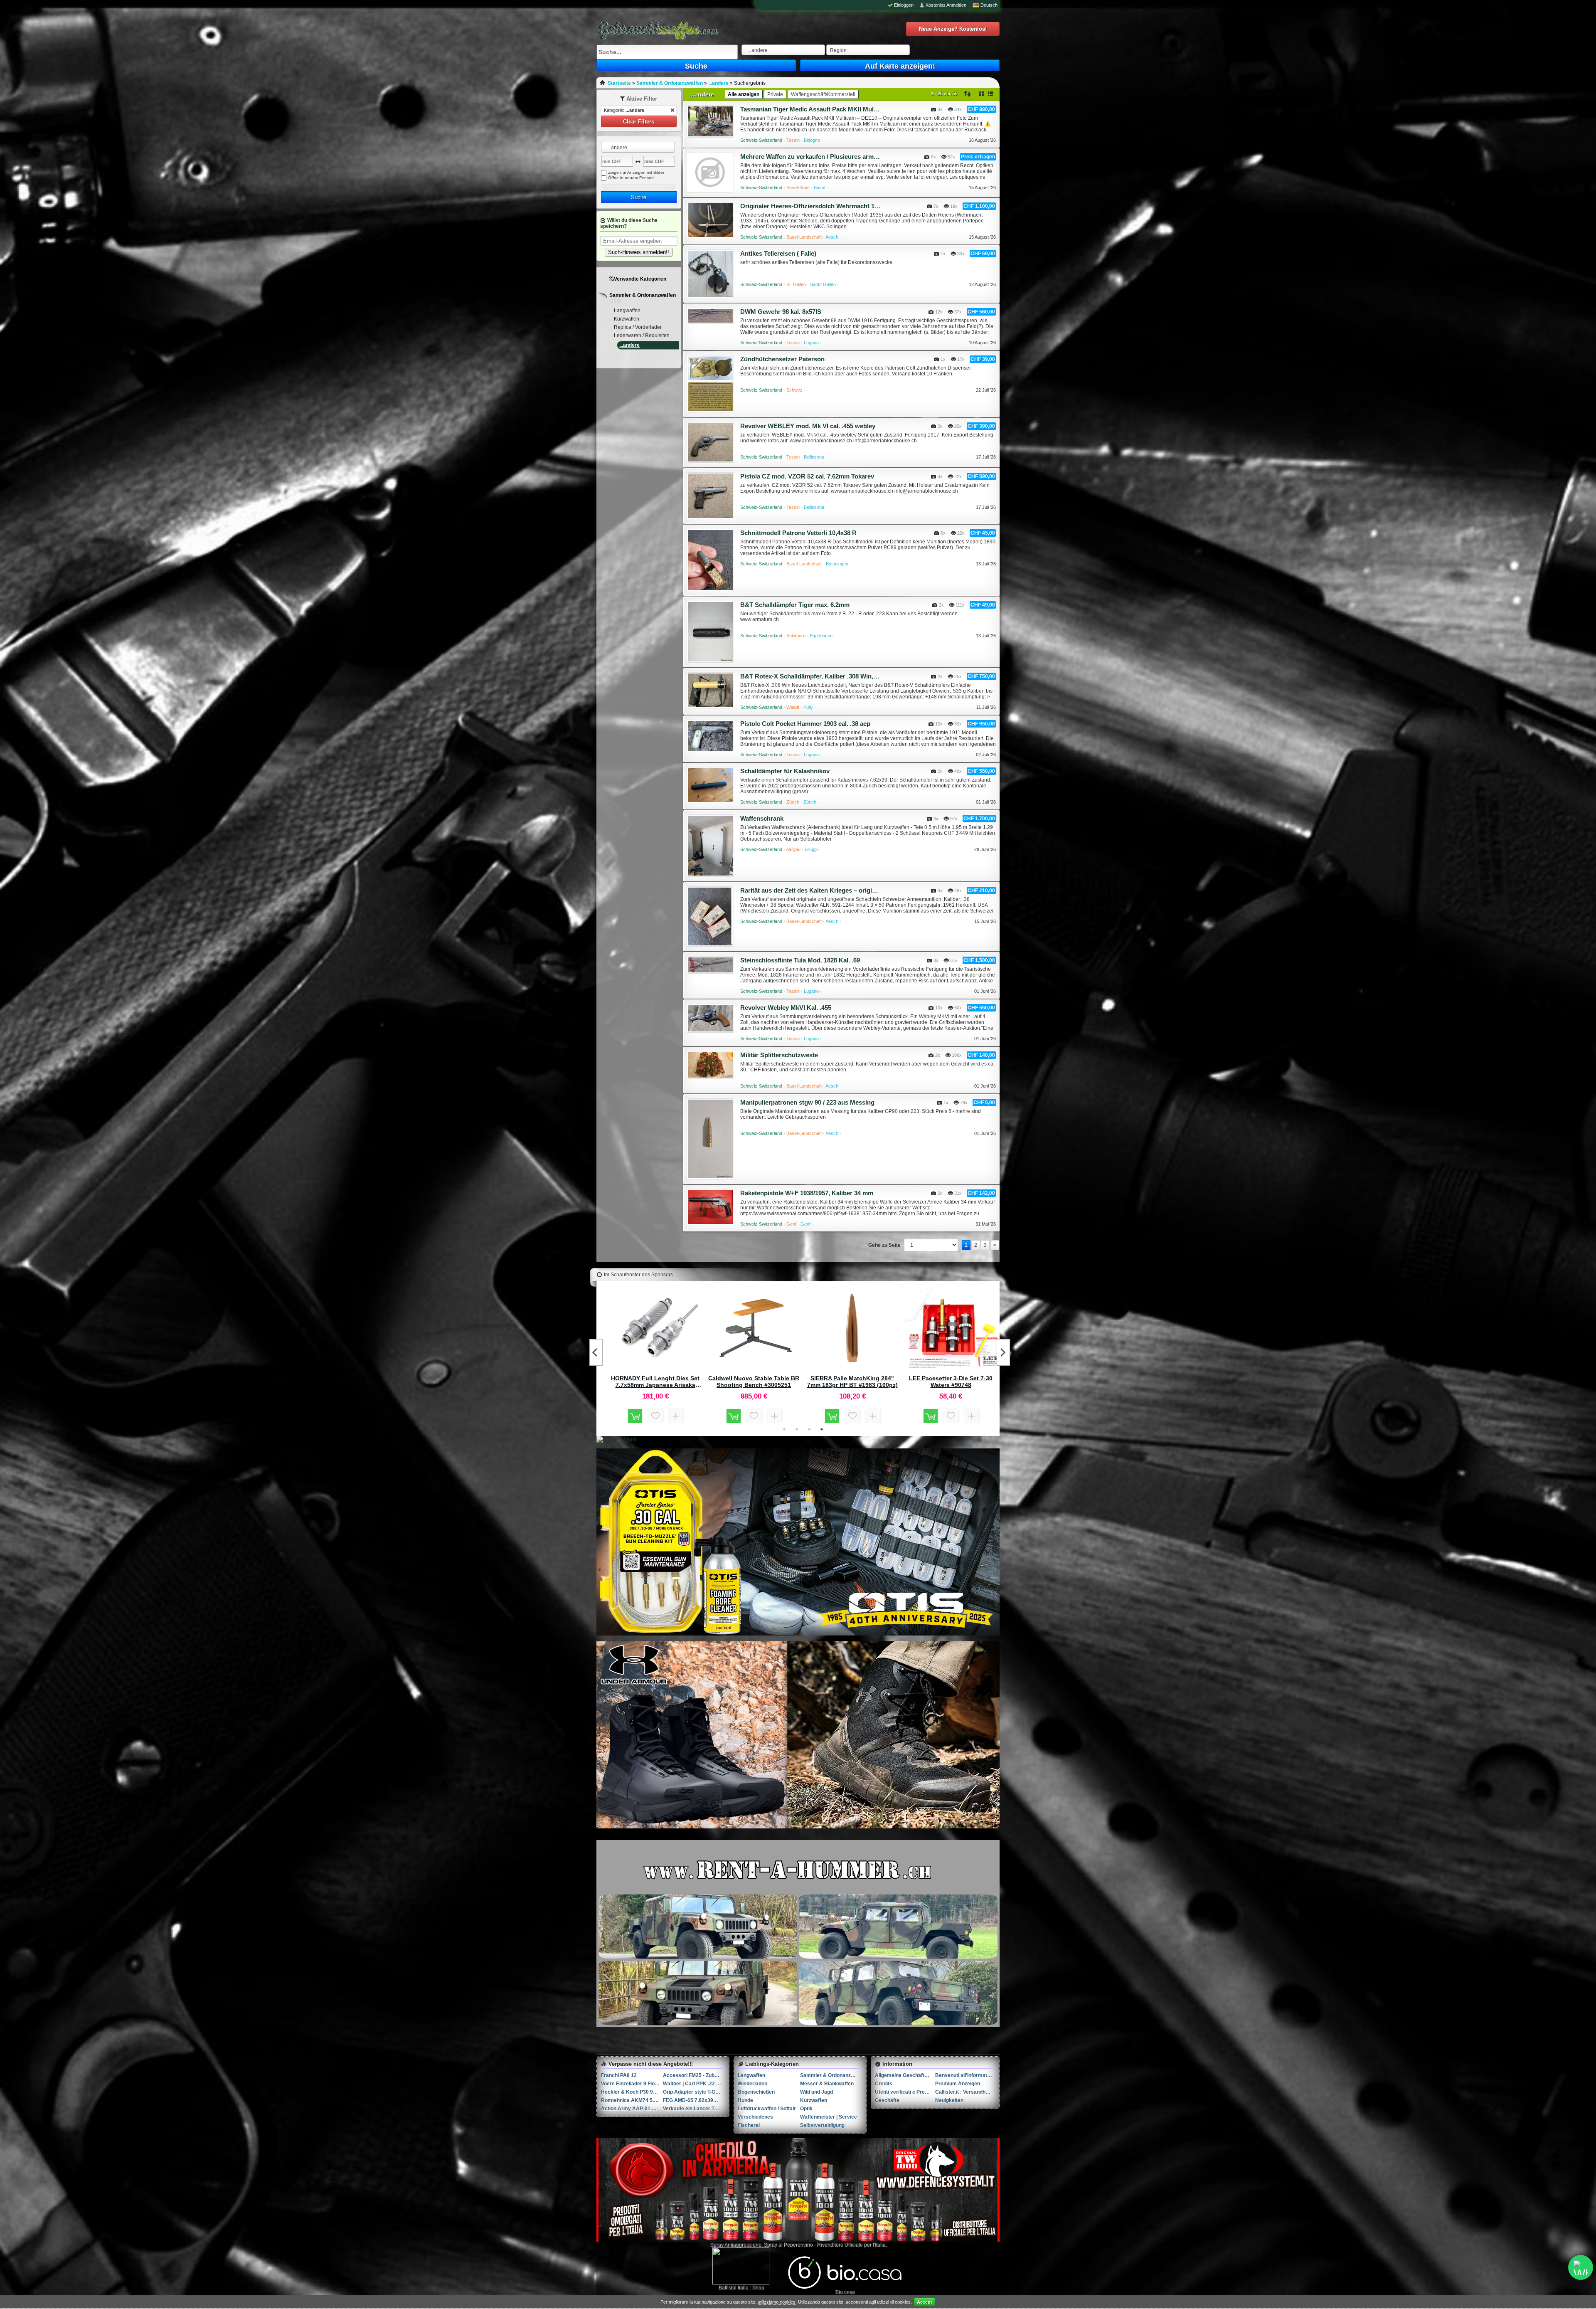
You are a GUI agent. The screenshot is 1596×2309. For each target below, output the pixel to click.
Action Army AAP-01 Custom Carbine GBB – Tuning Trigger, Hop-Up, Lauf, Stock (632, 2109)
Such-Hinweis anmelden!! (639, 252)
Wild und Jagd (816, 2092)
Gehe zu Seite (884, 1245)
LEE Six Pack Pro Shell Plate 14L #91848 (951, 1381)
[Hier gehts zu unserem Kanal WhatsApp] (1581, 2267)
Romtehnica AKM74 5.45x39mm (632, 2100)
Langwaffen (627, 311)
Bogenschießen (756, 2092)
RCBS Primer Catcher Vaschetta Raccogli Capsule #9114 (655, 1381)
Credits (884, 2084)
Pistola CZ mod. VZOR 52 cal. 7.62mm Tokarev (807, 476)
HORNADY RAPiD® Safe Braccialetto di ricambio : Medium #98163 (852, 1381)
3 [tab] (809, 1429)
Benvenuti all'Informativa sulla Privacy (965, 2075)
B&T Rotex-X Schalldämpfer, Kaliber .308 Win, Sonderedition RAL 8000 (810, 676)
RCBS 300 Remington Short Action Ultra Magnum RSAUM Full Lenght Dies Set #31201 (754, 1381)
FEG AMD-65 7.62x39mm (693, 2100)
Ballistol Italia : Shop (741, 2287)
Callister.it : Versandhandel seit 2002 (965, 2092)
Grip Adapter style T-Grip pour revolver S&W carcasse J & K (694, 2092)
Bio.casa (845, 2292)
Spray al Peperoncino (788, 2245)
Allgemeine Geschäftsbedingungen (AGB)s (905, 2075)
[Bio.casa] (845, 2287)
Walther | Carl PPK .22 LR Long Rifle (694, 2084)
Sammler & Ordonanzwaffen (643, 295)
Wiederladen (752, 2084)
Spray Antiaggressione (735, 2245)
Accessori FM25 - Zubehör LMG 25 (694, 2075)
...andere (629, 345)
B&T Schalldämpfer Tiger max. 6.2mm (795, 605)
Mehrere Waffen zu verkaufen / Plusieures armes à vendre (810, 157)
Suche (696, 66)
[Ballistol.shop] (741, 2266)
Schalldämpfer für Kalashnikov (785, 771)
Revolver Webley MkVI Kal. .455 (786, 1008)
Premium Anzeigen (958, 2084)
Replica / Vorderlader (638, 327)
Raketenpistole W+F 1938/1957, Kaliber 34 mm (807, 1193)
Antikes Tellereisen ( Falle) (778, 253)
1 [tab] (784, 1429)
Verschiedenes (755, 2117)
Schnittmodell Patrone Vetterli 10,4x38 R (798, 533)
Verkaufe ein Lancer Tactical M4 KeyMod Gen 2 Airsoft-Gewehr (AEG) (694, 2109)
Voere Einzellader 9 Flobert (632, 2084)
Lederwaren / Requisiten (642, 335)
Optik (806, 2109)
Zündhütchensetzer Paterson (782, 359)
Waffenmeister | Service (829, 2117)
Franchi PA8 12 (619, 2075)
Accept (925, 2302)
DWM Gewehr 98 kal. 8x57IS (781, 312)
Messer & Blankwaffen (827, 2084)
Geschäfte (887, 2100)
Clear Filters (639, 122)
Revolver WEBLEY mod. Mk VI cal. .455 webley (808, 426)
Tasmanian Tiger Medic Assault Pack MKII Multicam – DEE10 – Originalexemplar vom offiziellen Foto (810, 109)
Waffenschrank (762, 818)
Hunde (745, 2100)
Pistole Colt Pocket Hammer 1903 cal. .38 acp (805, 724)
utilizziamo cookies (777, 2302)
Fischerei (749, 2125)
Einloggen (904, 5)
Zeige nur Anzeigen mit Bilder (636, 172)
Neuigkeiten (949, 2100)
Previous (596, 1352)
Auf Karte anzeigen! (900, 66)
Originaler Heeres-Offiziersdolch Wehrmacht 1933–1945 (810, 206)
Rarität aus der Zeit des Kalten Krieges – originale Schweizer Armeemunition (810, 890)
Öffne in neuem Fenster (631, 178)
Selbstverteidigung (822, 2125)
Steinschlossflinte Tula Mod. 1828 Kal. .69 (800, 960)
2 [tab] (797, 1429)
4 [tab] (822, 1429)
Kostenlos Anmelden (946, 5)
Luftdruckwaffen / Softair (767, 2109)
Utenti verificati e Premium (905, 2092)
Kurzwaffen (627, 319)
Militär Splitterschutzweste (779, 1055)
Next (1003, 1352)
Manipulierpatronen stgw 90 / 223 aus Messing (807, 1102)
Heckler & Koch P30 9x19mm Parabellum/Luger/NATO (632, 2092)
